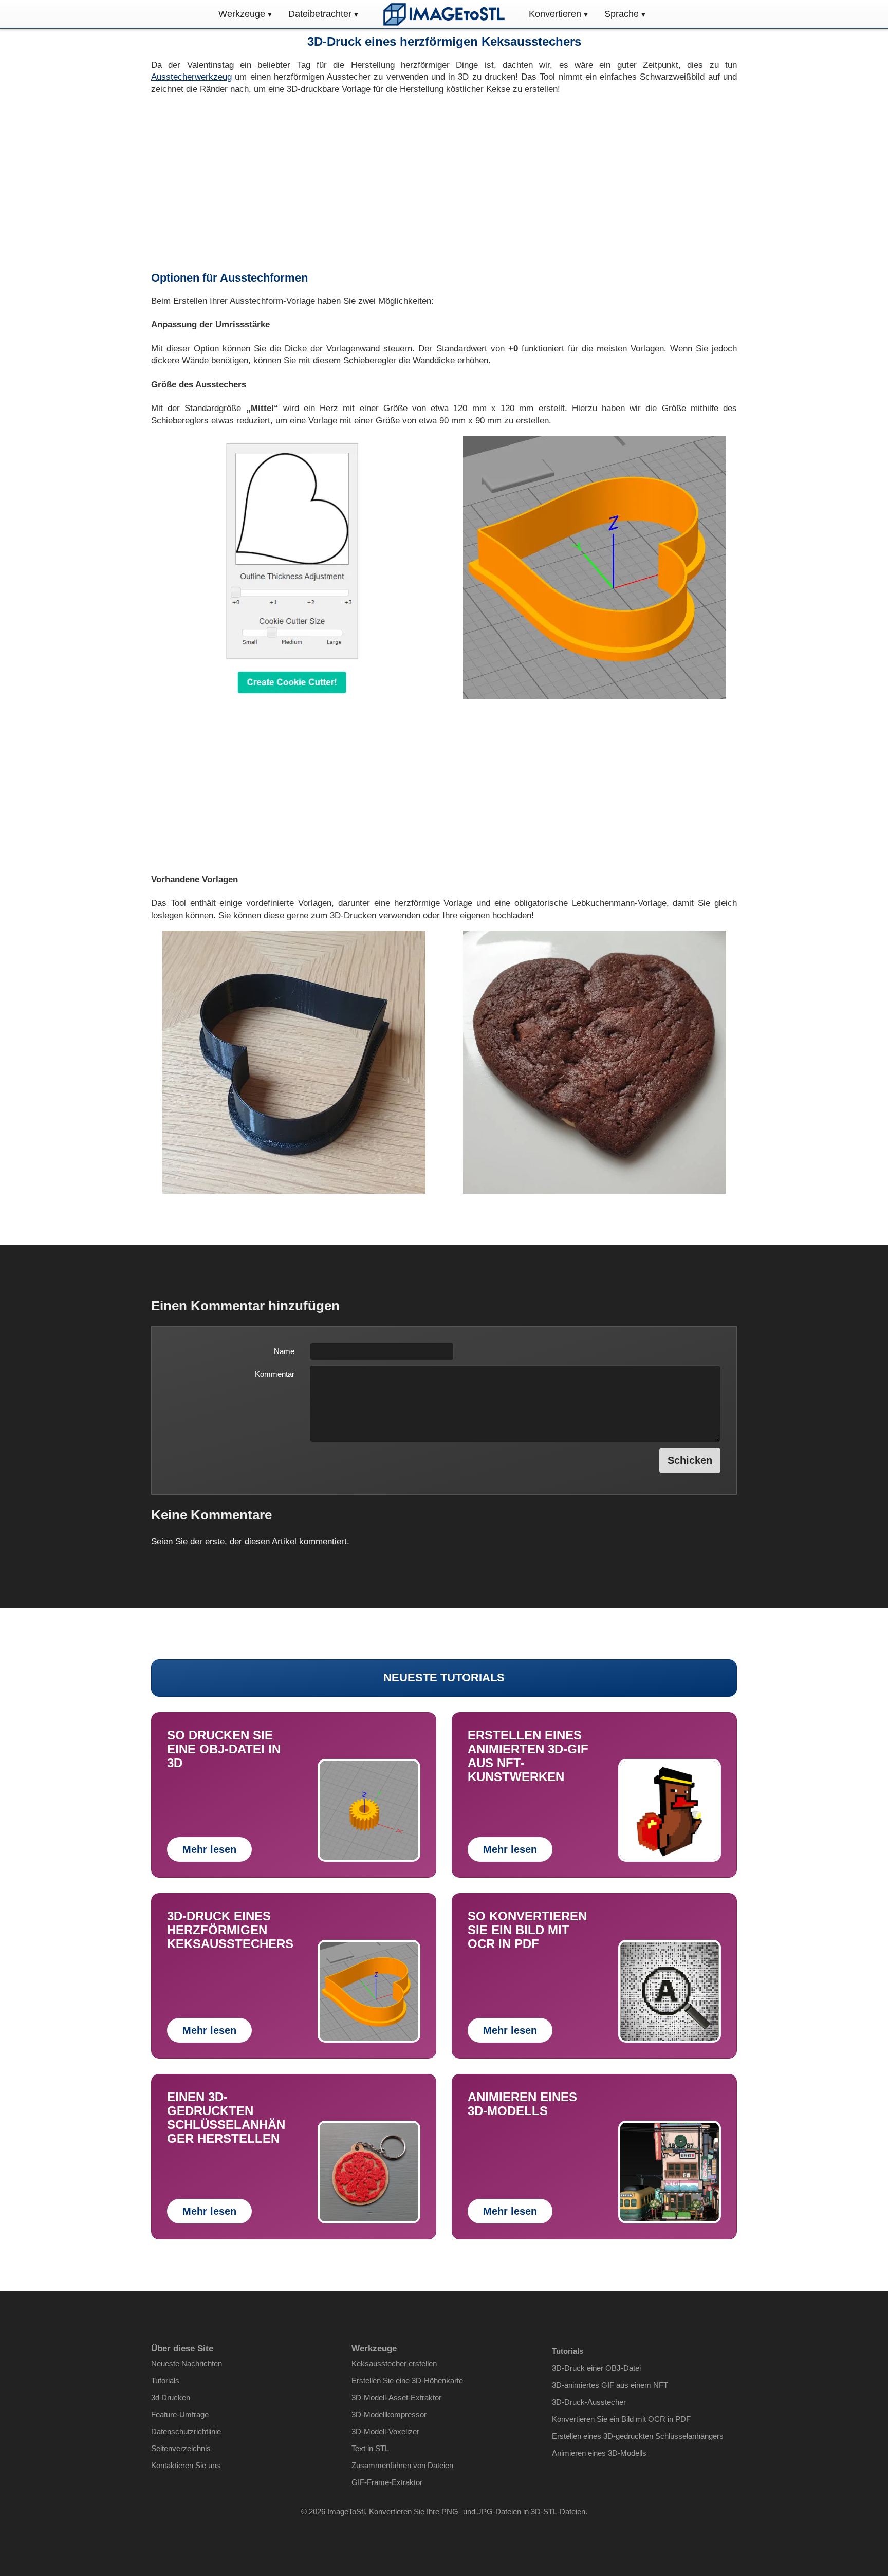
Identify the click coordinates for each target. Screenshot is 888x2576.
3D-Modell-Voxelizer (385, 2431)
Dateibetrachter (320, 14)
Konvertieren (555, 14)
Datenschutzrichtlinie (186, 2431)
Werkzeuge (242, 14)
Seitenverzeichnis (181, 2448)
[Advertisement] (444, 183)
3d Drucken (171, 2397)
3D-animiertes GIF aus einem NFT (610, 2385)
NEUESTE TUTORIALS (444, 1678)
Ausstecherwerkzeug (191, 77)
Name (284, 1351)
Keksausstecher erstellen (394, 2364)
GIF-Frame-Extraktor (387, 2482)
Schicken (690, 1460)
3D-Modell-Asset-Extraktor (396, 2397)
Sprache (622, 14)
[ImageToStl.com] (444, 14)
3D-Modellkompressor (389, 2414)
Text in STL (370, 2448)
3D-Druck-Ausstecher (589, 2402)
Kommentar (275, 1374)
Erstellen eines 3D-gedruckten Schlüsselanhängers (638, 2436)
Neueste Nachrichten (187, 2364)
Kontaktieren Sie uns (186, 2465)
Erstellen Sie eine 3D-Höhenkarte (407, 2380)
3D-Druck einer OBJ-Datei (596, 2368)
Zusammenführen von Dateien (402, 2465)
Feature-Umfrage (180, 2414)
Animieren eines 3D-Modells (599, 2453)
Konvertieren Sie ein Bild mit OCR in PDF (621, 2419)
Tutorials (165, 2380)
